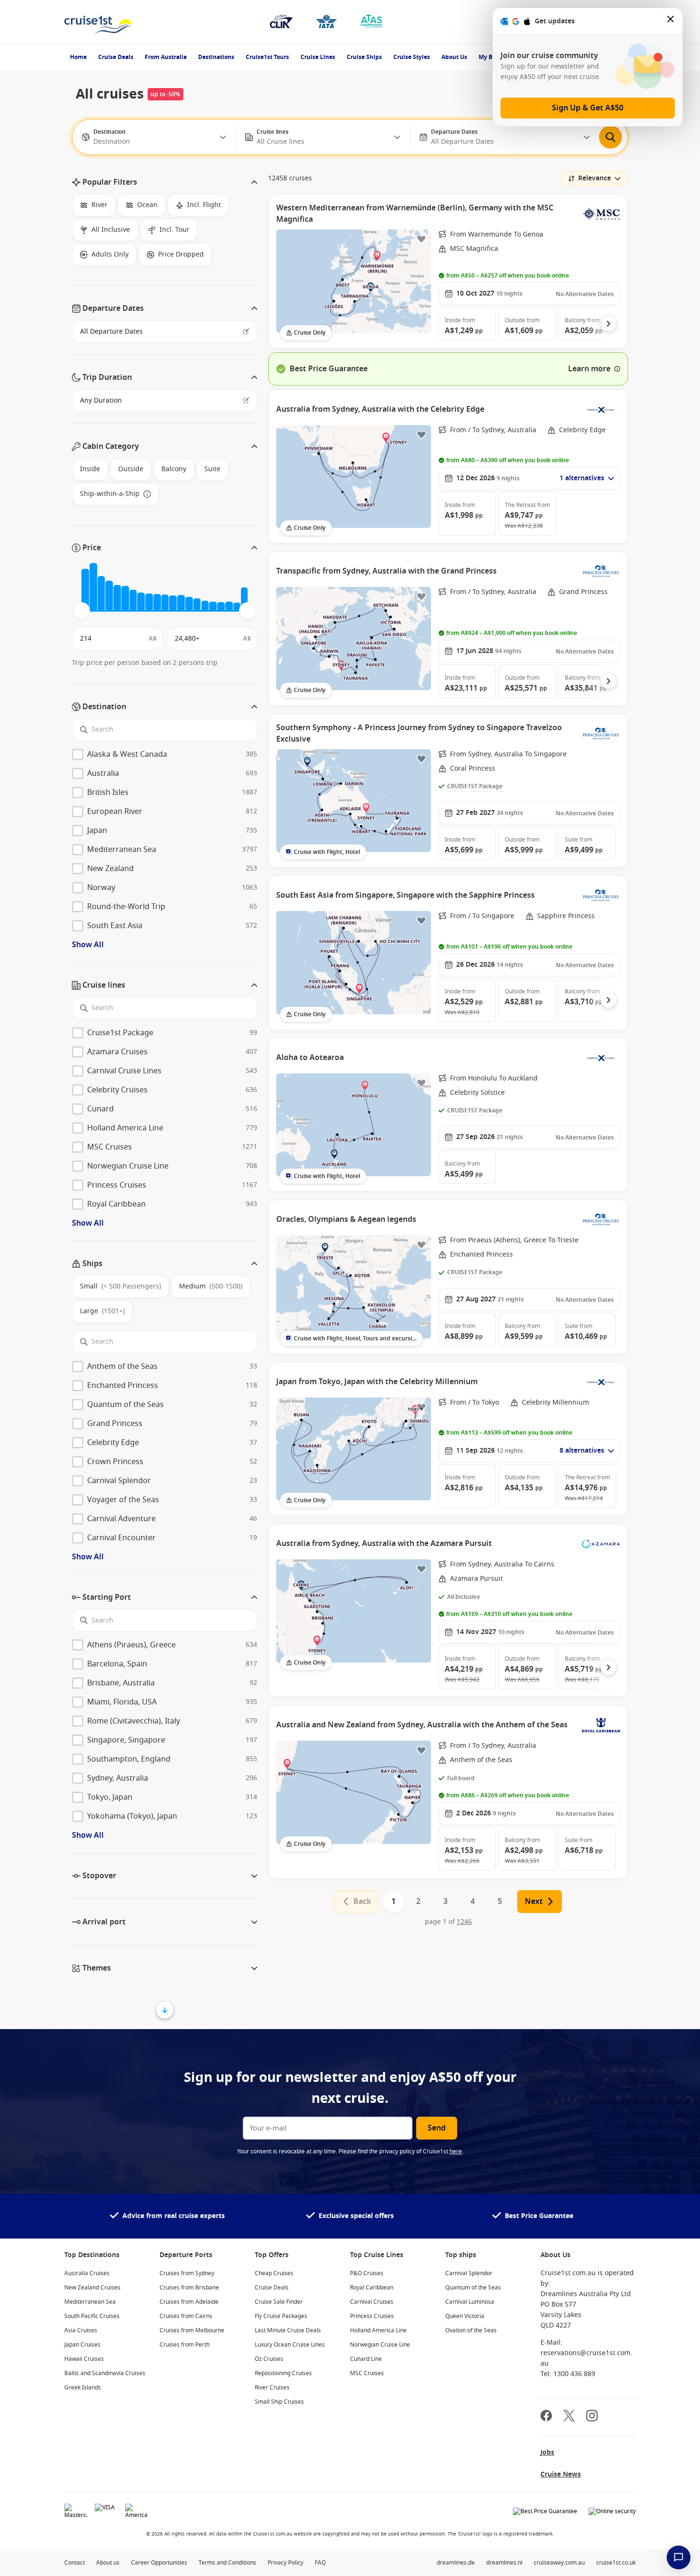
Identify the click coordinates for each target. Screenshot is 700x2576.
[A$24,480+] (244, 599)
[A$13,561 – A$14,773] (173, 603)
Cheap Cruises (274, 2273)
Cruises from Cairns (186, 2316)
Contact (75, 2563)
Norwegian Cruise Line (380, 2345)
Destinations (216, 57)
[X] (569, 2417)
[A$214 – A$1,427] (85, 590)
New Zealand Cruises (92, 2288)
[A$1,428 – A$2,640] (93, 587)
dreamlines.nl (504, 2563)
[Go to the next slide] (609, 324)
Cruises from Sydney (187, 2273)
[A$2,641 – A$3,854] (101, 594)
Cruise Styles (412, 57)
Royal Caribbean (372, 2288)
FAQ (320, 2563)
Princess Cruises (372, 2316)
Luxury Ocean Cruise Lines (290, 2345)
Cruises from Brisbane (189, 2288)
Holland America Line (378, 2330)
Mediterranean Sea (90, 2302)
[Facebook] (546, 2417)
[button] (165, 182)
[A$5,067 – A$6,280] (117, 598)
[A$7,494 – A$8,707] (133, 600)
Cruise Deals (116, 57)
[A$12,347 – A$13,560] (165, 603)
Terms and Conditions (227, 2563)
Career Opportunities (159, 2563)
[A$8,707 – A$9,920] (141, 602)
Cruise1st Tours (267, 57)
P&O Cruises (367, 2273)
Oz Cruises (269, 2359)
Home (78, 57)
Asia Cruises (81, 2330)
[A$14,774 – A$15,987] (181, 603)
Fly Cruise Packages (281, 2316)
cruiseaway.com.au (559, 2563)
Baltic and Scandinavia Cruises (105, 2373)
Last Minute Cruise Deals (288, 2330)
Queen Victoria (465, 2316)
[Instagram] (592, 2417)
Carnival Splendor (469, 2273)
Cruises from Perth (185, 2345)
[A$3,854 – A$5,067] (109, 596)
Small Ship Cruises (279, 2402)
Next (534, 1902)
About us (108, 2563)
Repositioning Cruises (283, 2373)
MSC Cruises (367, 2373)
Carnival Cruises (372, 2302)
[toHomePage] (98, 21)
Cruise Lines (318, 57)
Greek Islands (83, 2388)
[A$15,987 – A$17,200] (189, 604)
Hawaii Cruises (84, 2359)
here (456, 2151)
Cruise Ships (364, 57)
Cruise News (561, 2474)
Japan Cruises (82, 2345)
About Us (454, 57)
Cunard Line (366, 2359)
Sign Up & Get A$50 (588, 108)
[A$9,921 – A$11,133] (149, 602)
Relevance (595, 178)
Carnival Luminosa (470, 2302)
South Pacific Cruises (92, 2316)
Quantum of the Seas (473, 2288)
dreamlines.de (456, 2563)
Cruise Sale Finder (279, 2302)
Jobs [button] (547, 2452)
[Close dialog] (671, 21)
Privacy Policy (285, 2563)
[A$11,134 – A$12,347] (157, 603)
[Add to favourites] (421, 239)
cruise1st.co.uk (616, 2563)
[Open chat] (679, 2557)
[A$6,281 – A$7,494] (125, 598)
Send (437, 2128)
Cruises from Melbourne (192, 2330)
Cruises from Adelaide (189, 2302)
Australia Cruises (87, 2273)
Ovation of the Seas (471, 2330)
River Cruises (272, 2388)
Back (362, 1902)
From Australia (166, 57)
